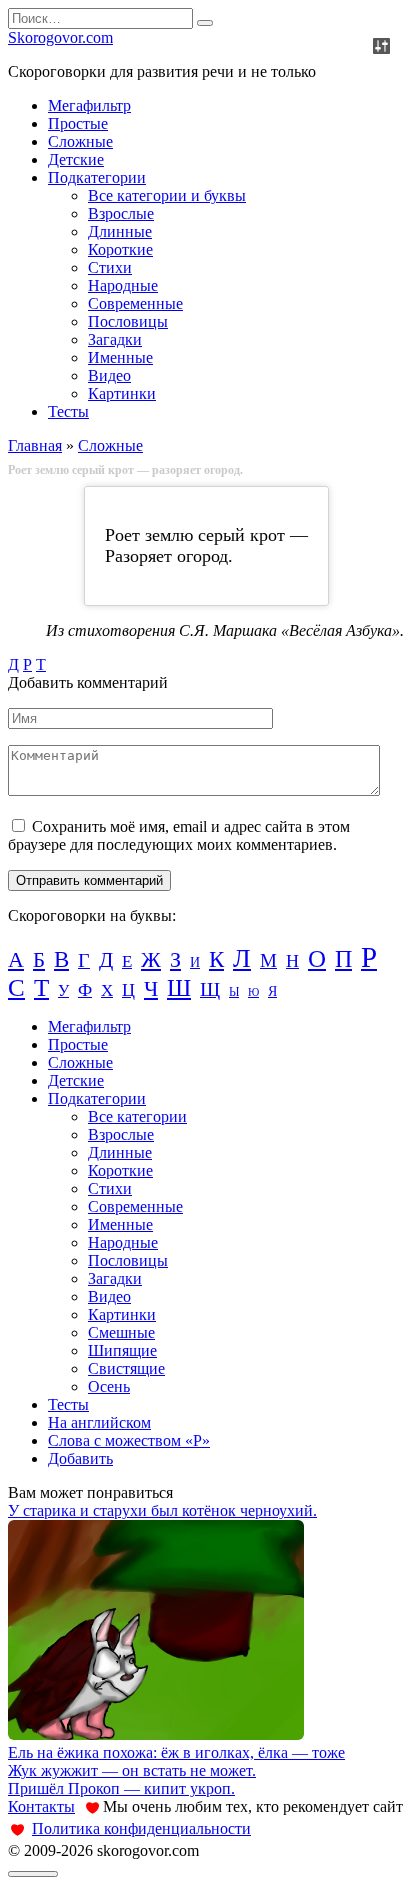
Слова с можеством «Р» (129, 1440)
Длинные (120, 231)
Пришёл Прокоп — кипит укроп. (121, 1788)
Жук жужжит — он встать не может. (132, 1770)
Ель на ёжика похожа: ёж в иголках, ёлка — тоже (176, 1752)
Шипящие (122, 1350)
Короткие (120, 249)
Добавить (80, 1458)
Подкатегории (97, 177)
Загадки (115, 339)
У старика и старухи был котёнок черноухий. (162, 1510)
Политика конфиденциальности (141, 1828)
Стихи (110, 267)
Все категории (137, 1116)
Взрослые (121, 213)
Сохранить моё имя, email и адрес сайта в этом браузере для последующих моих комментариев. (179, 835)
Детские (76, 159)
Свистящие (126, 1368)
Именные (120, 357)
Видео (109, 375)
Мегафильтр (89, 105)
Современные (135, 303)
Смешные (121, 1332)
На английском (99, 1422)
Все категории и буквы (167, 195)
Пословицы (128, 321)
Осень (109, 1386)
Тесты (68, 411)
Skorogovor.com (60, 37)
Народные (123, 285)
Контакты (41, 1806)
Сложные (80, 141)
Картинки (122, 393)
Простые (78, 123)
